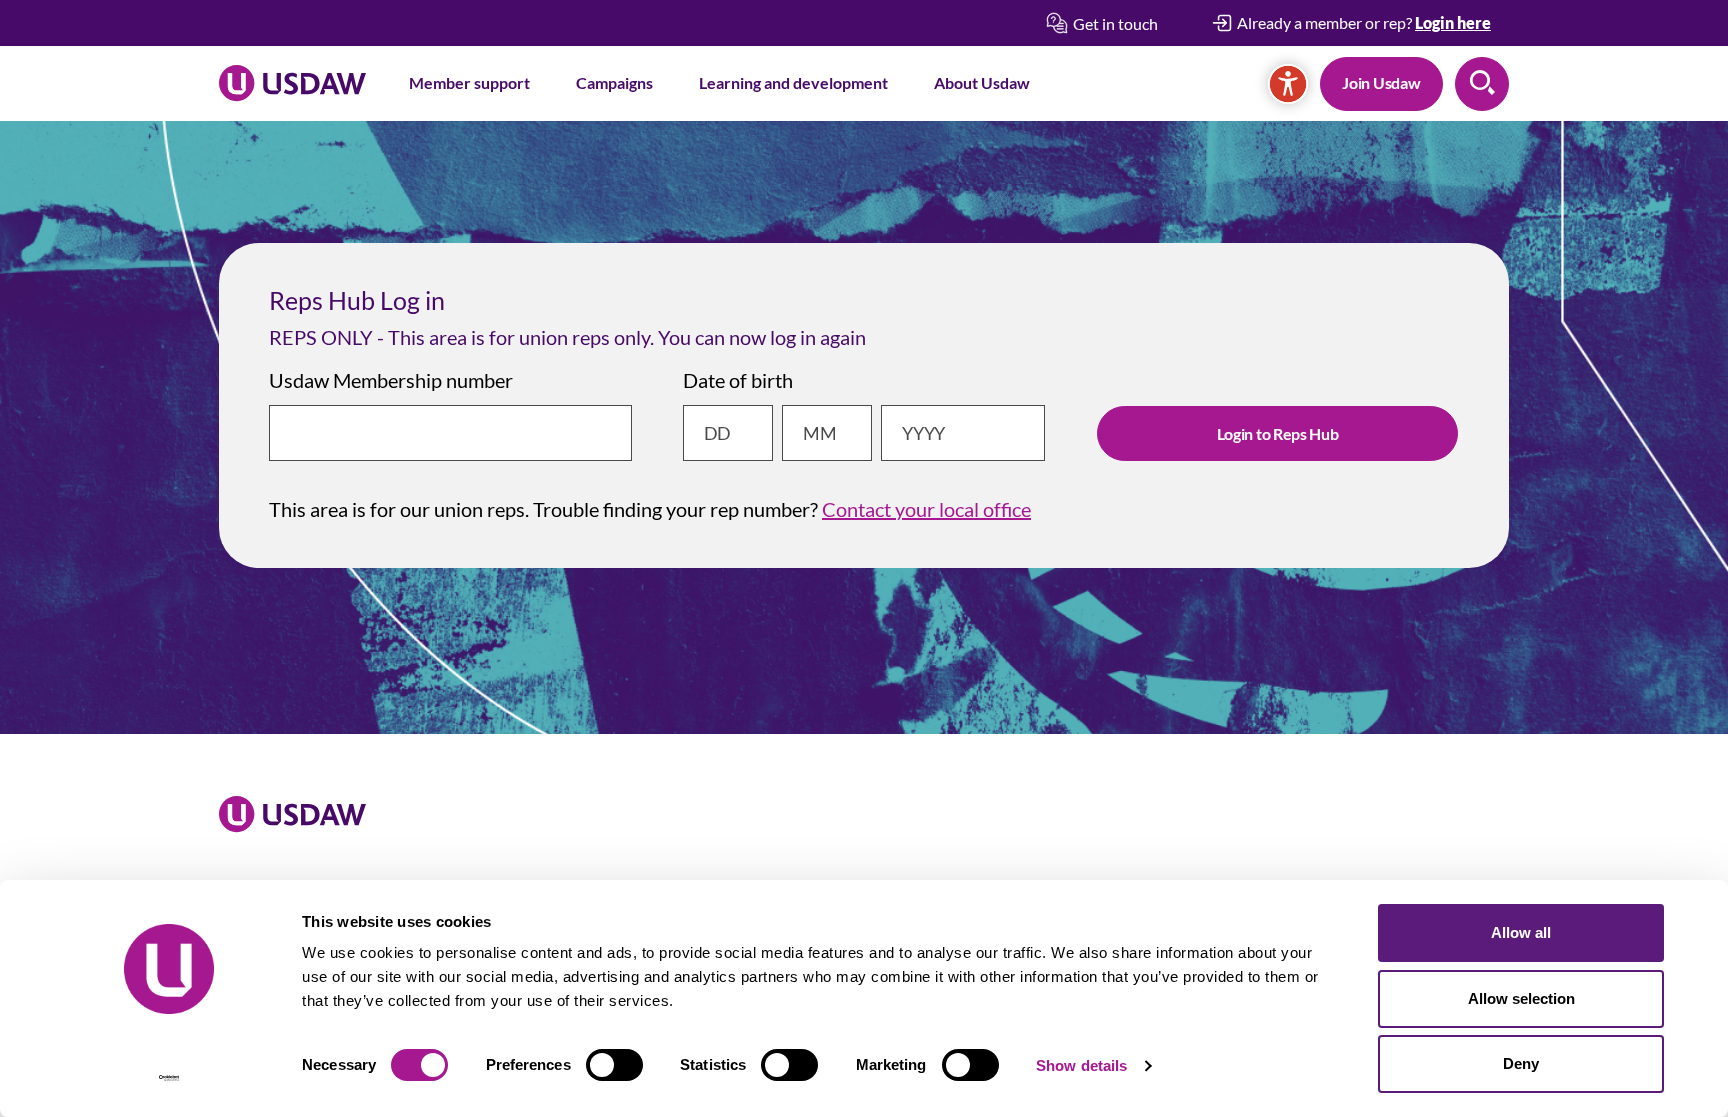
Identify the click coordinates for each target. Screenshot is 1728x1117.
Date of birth (738, 380)
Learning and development (793, 82)
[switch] (614, 1065)
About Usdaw (982, 82)
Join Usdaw (1381, 82)
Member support (469, 82)
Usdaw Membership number (391, 380)
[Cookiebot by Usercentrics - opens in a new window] (169, 1078)
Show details (1081, 1065)
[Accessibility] (1288, 84)
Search (1482, 84)
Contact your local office (926, 509)
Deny (1521, 1063)
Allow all (1521, 932)
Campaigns (614, 82)
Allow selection (1521, 998)
